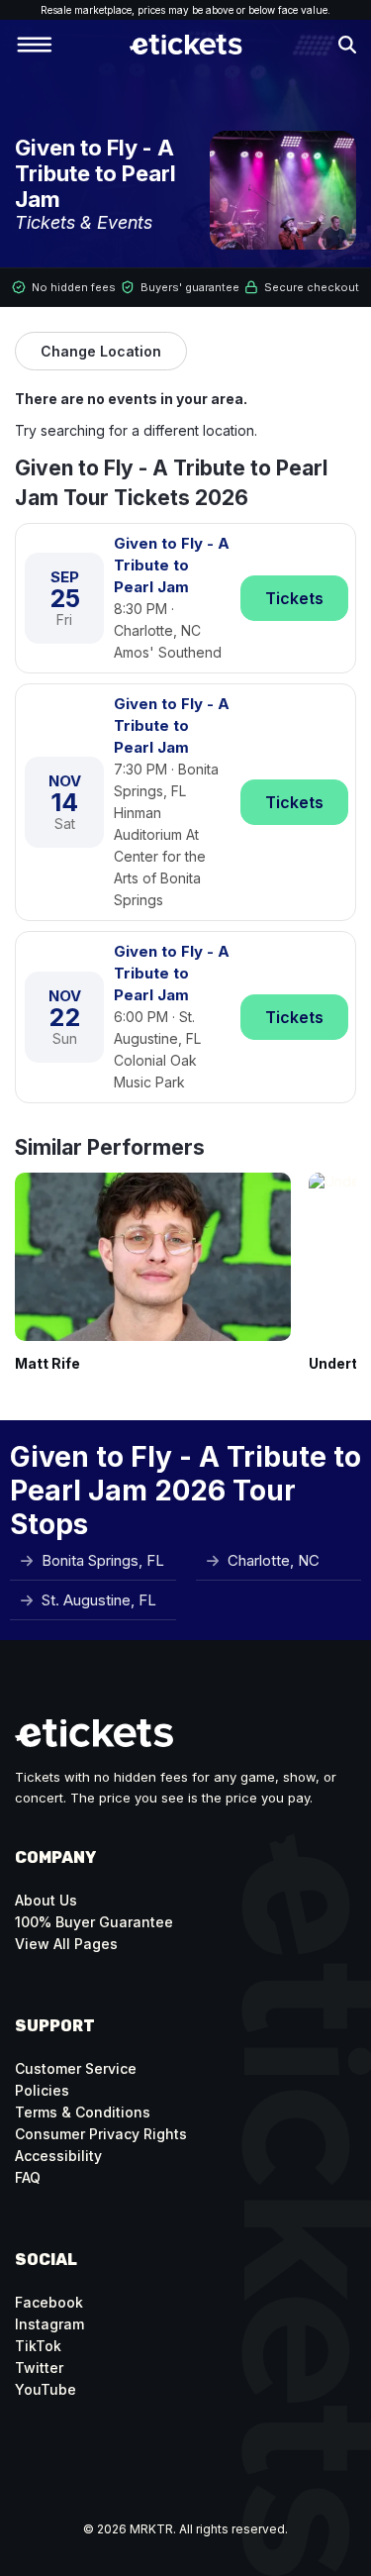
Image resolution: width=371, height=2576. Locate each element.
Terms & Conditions (83, 2112)
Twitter (39, 2368)
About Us (46, 1900)
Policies (42, 2090)
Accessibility (58, 2156)
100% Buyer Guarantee (94, 1922)
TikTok (38, 2346)
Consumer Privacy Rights (101, 2134)
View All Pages (66, 1944)
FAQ (28, 2177)
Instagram (49, 2324)
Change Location (101, 351)
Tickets (294, 598)
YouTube (46, 2389)
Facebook (49, 2302)
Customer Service (76, 2068)
